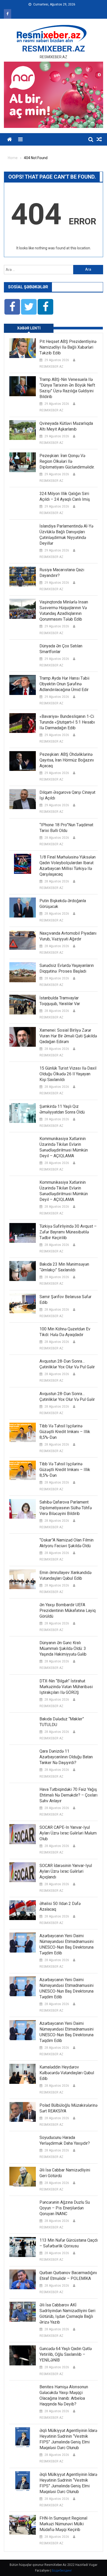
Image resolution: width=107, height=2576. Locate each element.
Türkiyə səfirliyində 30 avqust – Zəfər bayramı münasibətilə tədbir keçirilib (68, 1232)
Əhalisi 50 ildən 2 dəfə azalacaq (60, 1906)
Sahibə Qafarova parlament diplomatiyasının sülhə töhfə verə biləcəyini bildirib (66, 1508)
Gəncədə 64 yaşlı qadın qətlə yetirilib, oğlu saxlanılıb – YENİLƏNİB (66, 2354)
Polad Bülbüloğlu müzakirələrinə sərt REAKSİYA (68, 2108)
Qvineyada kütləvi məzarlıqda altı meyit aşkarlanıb (66, 426)
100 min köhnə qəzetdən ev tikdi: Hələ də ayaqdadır (65, 1332)
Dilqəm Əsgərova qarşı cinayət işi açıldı (67, 795)
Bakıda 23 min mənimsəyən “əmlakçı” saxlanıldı (64, 1267)
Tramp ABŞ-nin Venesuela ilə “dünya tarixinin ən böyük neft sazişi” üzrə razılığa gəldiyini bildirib (67, 388)
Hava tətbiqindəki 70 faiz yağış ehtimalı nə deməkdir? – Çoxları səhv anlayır (68, 1795)
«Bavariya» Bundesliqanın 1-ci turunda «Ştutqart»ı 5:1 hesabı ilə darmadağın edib (67, 722)
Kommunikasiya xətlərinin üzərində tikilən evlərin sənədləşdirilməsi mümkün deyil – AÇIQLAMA (64, 1147)
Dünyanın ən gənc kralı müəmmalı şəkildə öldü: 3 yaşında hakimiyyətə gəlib (63, 1648)
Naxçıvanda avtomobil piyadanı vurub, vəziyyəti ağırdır (68, 936)
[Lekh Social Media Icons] (12, 307)
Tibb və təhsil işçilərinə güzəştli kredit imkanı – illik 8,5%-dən (65, 1432)
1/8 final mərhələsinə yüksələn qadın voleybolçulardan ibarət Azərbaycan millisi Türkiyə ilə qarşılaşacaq (68, 866)
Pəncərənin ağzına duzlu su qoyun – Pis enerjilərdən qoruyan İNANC (65, 2208)
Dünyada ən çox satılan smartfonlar (61, 649)
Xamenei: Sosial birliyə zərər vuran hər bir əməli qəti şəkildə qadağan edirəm (68, 1036)
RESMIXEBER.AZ (53, 49)
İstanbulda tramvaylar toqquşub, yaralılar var (60, 1001)
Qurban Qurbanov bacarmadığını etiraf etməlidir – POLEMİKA (68, 2276)
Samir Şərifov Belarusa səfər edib (65, 1300)
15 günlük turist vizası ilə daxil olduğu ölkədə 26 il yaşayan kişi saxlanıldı (68, 1074)
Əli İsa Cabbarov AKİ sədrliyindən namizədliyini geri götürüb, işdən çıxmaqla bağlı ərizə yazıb (67, 2314)
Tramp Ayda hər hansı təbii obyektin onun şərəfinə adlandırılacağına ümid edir (64, 684)
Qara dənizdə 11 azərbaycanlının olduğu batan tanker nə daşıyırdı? (66, 1757)
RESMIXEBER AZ (51, 367)
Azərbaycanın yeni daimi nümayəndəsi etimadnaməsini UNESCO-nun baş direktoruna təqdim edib (66, 1944)
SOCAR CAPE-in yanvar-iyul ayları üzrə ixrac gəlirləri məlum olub (68, 1833)
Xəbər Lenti (29, 328)
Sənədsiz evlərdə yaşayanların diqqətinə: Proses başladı (67, 968)
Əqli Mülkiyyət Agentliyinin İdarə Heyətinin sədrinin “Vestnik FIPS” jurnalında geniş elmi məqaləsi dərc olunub (68, 2439)
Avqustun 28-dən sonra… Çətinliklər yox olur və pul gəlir (67, 1364)
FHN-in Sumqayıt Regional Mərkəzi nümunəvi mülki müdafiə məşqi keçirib (63, 2524)
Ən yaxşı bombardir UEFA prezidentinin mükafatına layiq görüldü (68, 1611)
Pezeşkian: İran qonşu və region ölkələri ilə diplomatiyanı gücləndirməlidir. (67, 461)
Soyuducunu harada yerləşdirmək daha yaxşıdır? (65, 2140)
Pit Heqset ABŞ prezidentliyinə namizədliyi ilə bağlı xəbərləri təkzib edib (68, 347)
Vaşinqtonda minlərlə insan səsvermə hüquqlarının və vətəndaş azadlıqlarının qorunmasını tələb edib (64, 611)
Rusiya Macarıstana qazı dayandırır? (62, 573)
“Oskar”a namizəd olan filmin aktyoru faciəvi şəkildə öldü (66, 1543)
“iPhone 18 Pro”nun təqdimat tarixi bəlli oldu (66, 828)
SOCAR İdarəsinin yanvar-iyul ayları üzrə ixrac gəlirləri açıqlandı (66, 1871)
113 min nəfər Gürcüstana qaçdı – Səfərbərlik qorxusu (69, 2243)
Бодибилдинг (62, 2571)
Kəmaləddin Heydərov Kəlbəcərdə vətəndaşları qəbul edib (67, 2073)
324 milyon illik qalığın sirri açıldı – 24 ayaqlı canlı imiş (65, 496)
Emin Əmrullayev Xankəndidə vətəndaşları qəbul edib (65, 1575)
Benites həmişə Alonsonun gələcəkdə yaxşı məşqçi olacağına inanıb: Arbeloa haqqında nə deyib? (64, 2395)
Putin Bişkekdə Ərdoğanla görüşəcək (63, 904)
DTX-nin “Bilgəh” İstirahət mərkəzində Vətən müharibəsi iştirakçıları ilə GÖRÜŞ (66, 1687)
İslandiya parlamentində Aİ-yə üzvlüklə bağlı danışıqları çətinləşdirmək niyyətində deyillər (66, 535)
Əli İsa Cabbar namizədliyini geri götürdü (65, 2173)
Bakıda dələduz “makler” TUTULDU (62, 1722)
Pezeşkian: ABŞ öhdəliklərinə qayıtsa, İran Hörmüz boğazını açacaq (67, 760)
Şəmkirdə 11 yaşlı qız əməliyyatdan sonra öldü (62, 1109)
